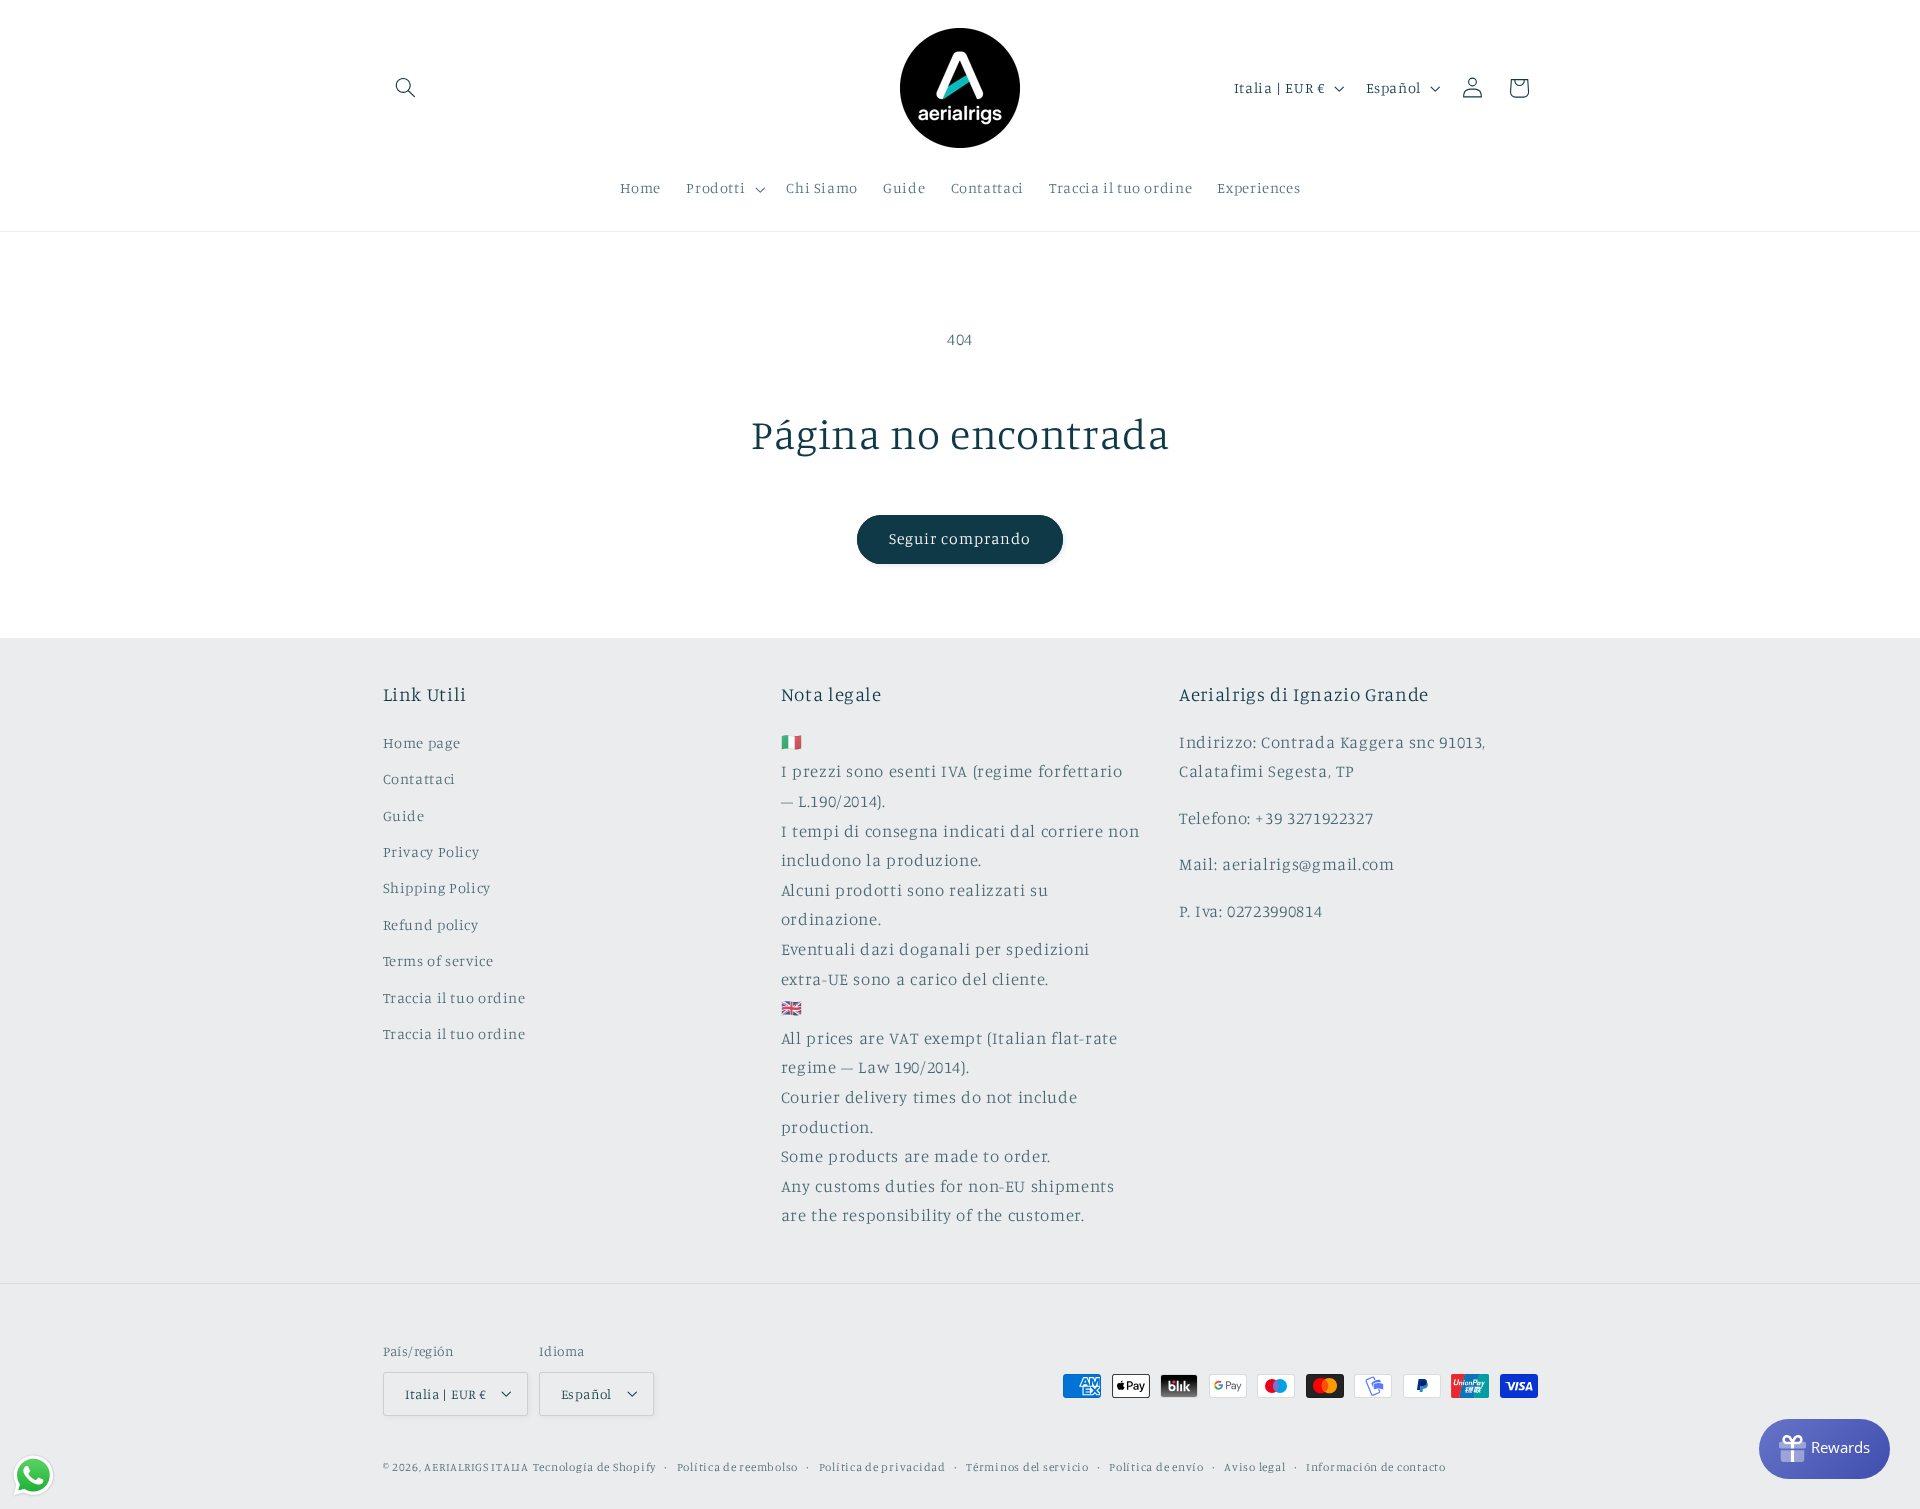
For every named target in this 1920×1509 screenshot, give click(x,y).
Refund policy (431, 923)
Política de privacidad (882, 1466)
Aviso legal (1254, 1466)
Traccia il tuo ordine (454, 996)
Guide (404, 814)
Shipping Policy (437, 887)
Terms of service (438, 959)
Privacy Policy (431, 850)
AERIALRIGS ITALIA (476, 1466)
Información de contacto (1376, 1466)
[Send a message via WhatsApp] (33, 1475)
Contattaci (419, 778)
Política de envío (1156, 1466)
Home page (422, 741)
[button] (406, 88)
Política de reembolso (737, 1466)
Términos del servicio (1027, 1466)
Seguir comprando (960, 538)
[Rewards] (1824, 1449)
